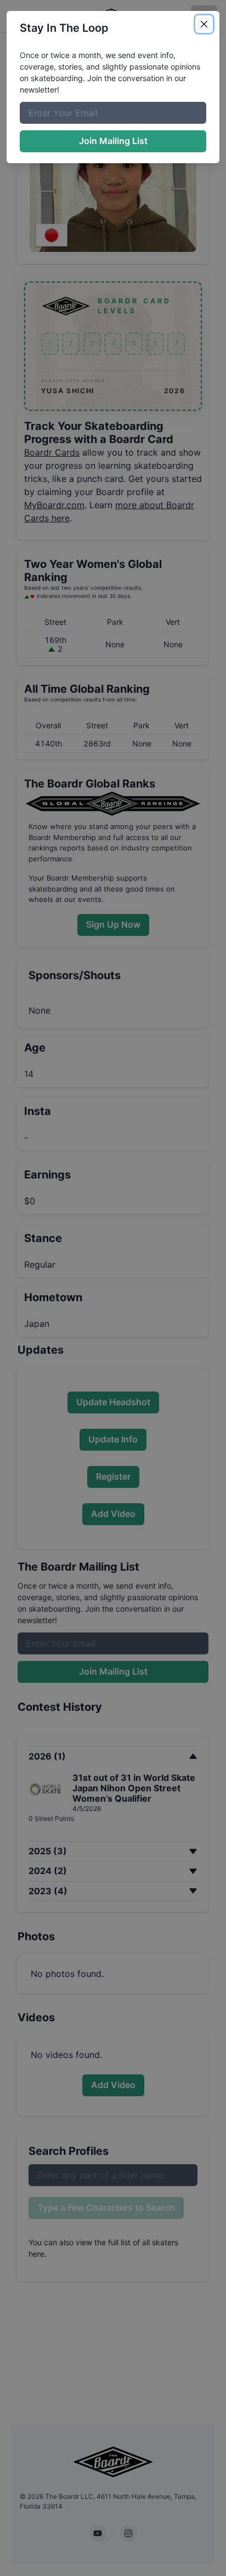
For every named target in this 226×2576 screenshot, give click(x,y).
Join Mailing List (113, 141)
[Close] (204, 24)
